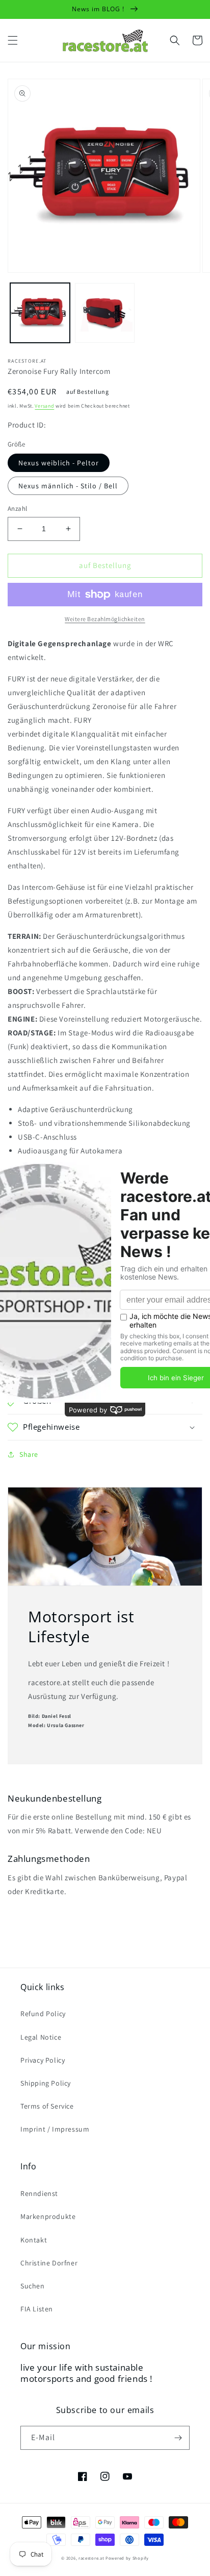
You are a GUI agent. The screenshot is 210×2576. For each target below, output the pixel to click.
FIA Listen (37, 2309)
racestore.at (91, 2558)
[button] (13, 40)
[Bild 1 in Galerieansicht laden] (40, 313)
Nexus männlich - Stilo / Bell (68, 486)
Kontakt (34, 2240)
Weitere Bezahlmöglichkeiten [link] (105, 619)
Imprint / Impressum (55, 2129)
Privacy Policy (43, 2060)
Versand (44, 406)
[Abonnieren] (178, 2438)
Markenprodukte (48, 2216)
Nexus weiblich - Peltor (59, 463)
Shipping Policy (46, 2083)
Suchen (33, 2286)
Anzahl (17, 509)
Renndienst (39, 2193)
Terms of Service (47, 2106)
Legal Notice (41, 2037)
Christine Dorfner (49, 2263)
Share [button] (29, 1454)
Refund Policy (43, 2014)
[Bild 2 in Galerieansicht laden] (105, 313)
